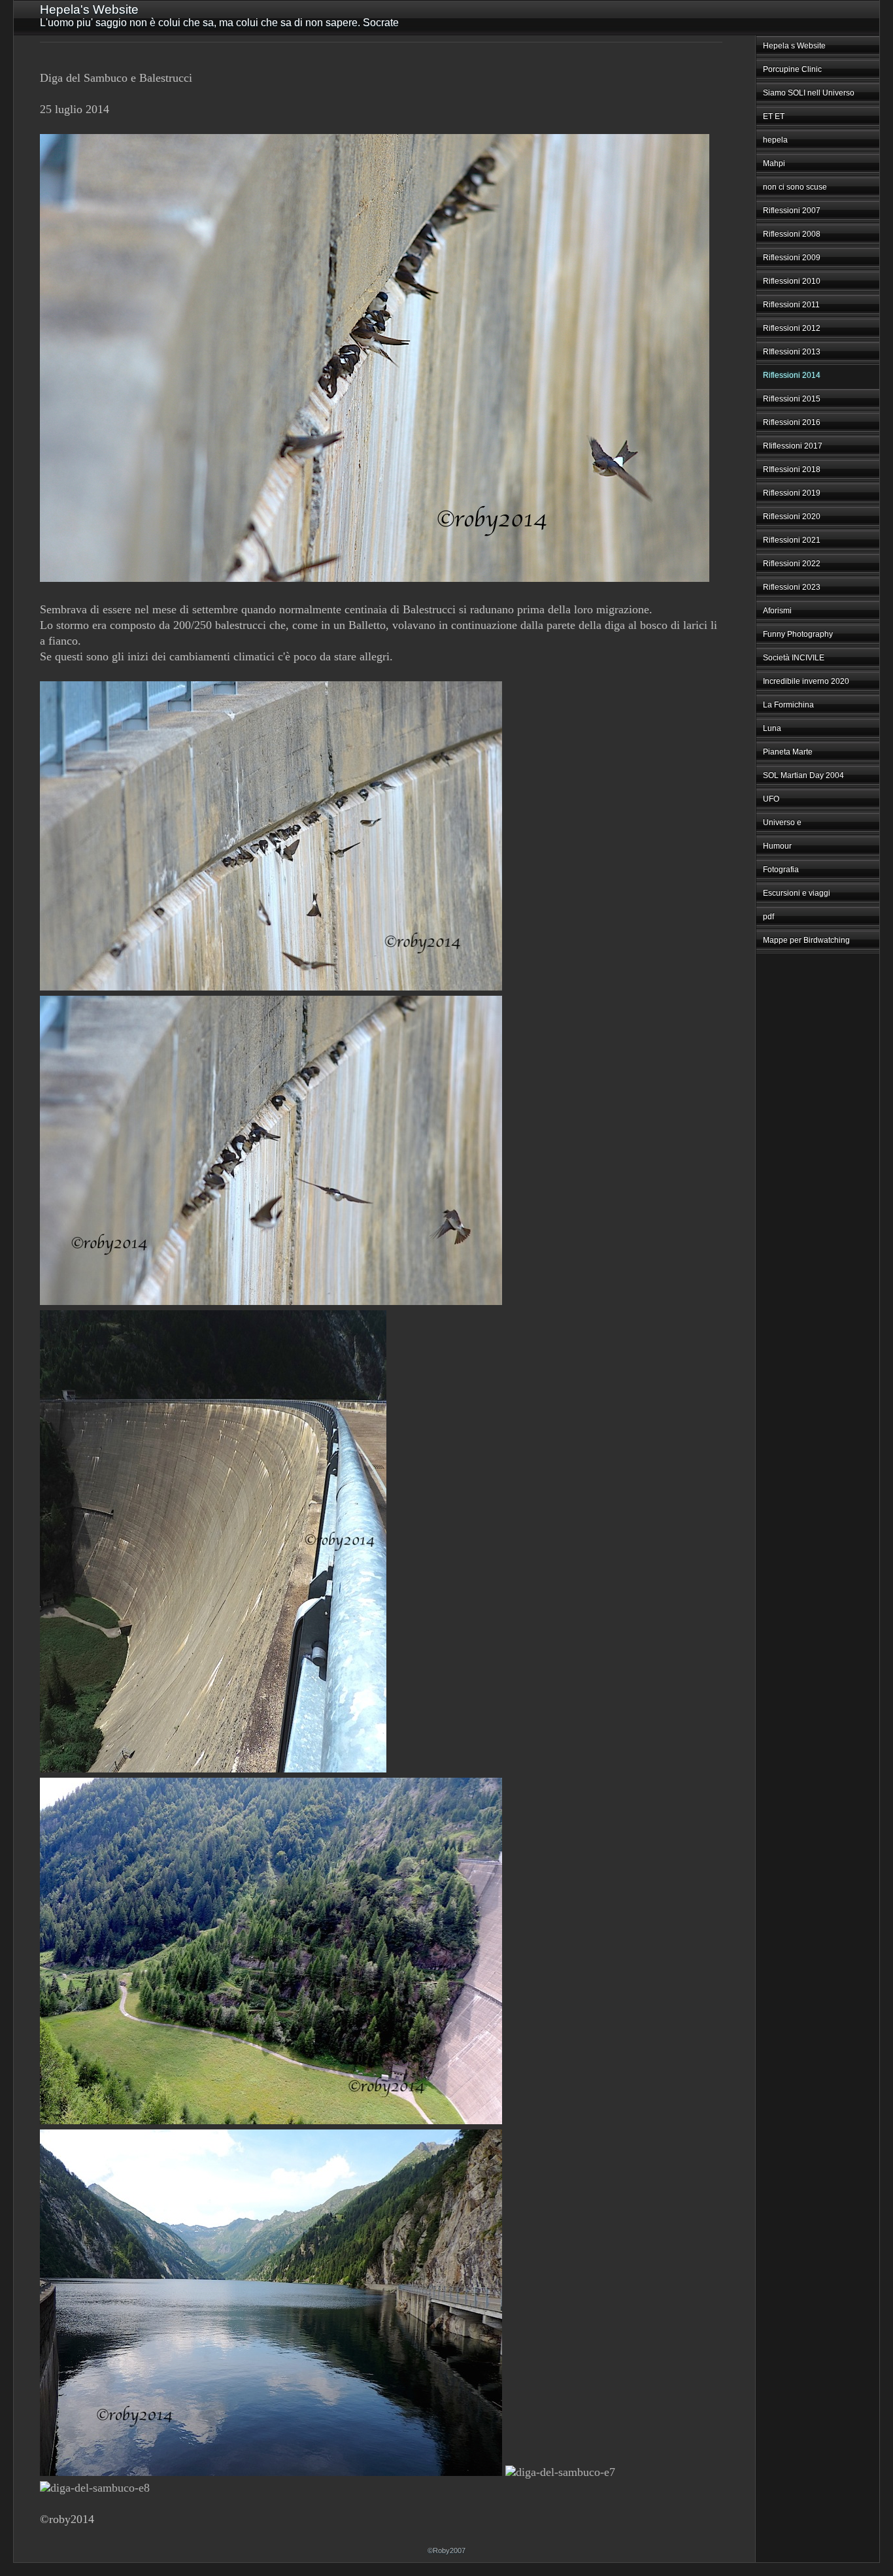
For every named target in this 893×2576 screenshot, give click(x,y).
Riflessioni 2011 (791, 305)
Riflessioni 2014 (792, 375)
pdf (768, 917)
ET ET (774, 116)
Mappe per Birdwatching (806, 940)
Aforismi (777, 611)
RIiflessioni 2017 (793, 446)
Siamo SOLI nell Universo (809, 93)
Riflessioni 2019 (792, 493)
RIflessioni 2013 (792, 352)
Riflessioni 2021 (792, 540)
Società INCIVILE (794, 658)
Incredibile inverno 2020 (806, 681)
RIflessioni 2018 (792, 469)
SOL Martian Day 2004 (803, 775)
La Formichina (788, 705)
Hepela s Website (794, 46)
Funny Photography (798, 634)
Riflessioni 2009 (792, 258)
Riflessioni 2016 (792, 422)
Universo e (782, 822)
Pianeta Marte (788, 752)
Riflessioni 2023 (792, 587)
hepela (775, 140)
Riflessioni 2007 (792, 211)
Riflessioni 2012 (792, 328)
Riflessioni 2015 (792, 399)
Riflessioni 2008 (792, 234)
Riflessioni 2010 (792, 281)
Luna (772, 728)
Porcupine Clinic (792, 69)
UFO (771, 799)
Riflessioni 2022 (792, 564)
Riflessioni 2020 (792, 517)
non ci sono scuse (795, 187)
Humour (777, 846)
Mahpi (774, 163)
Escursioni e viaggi (797, 893)
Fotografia (781, 870)
